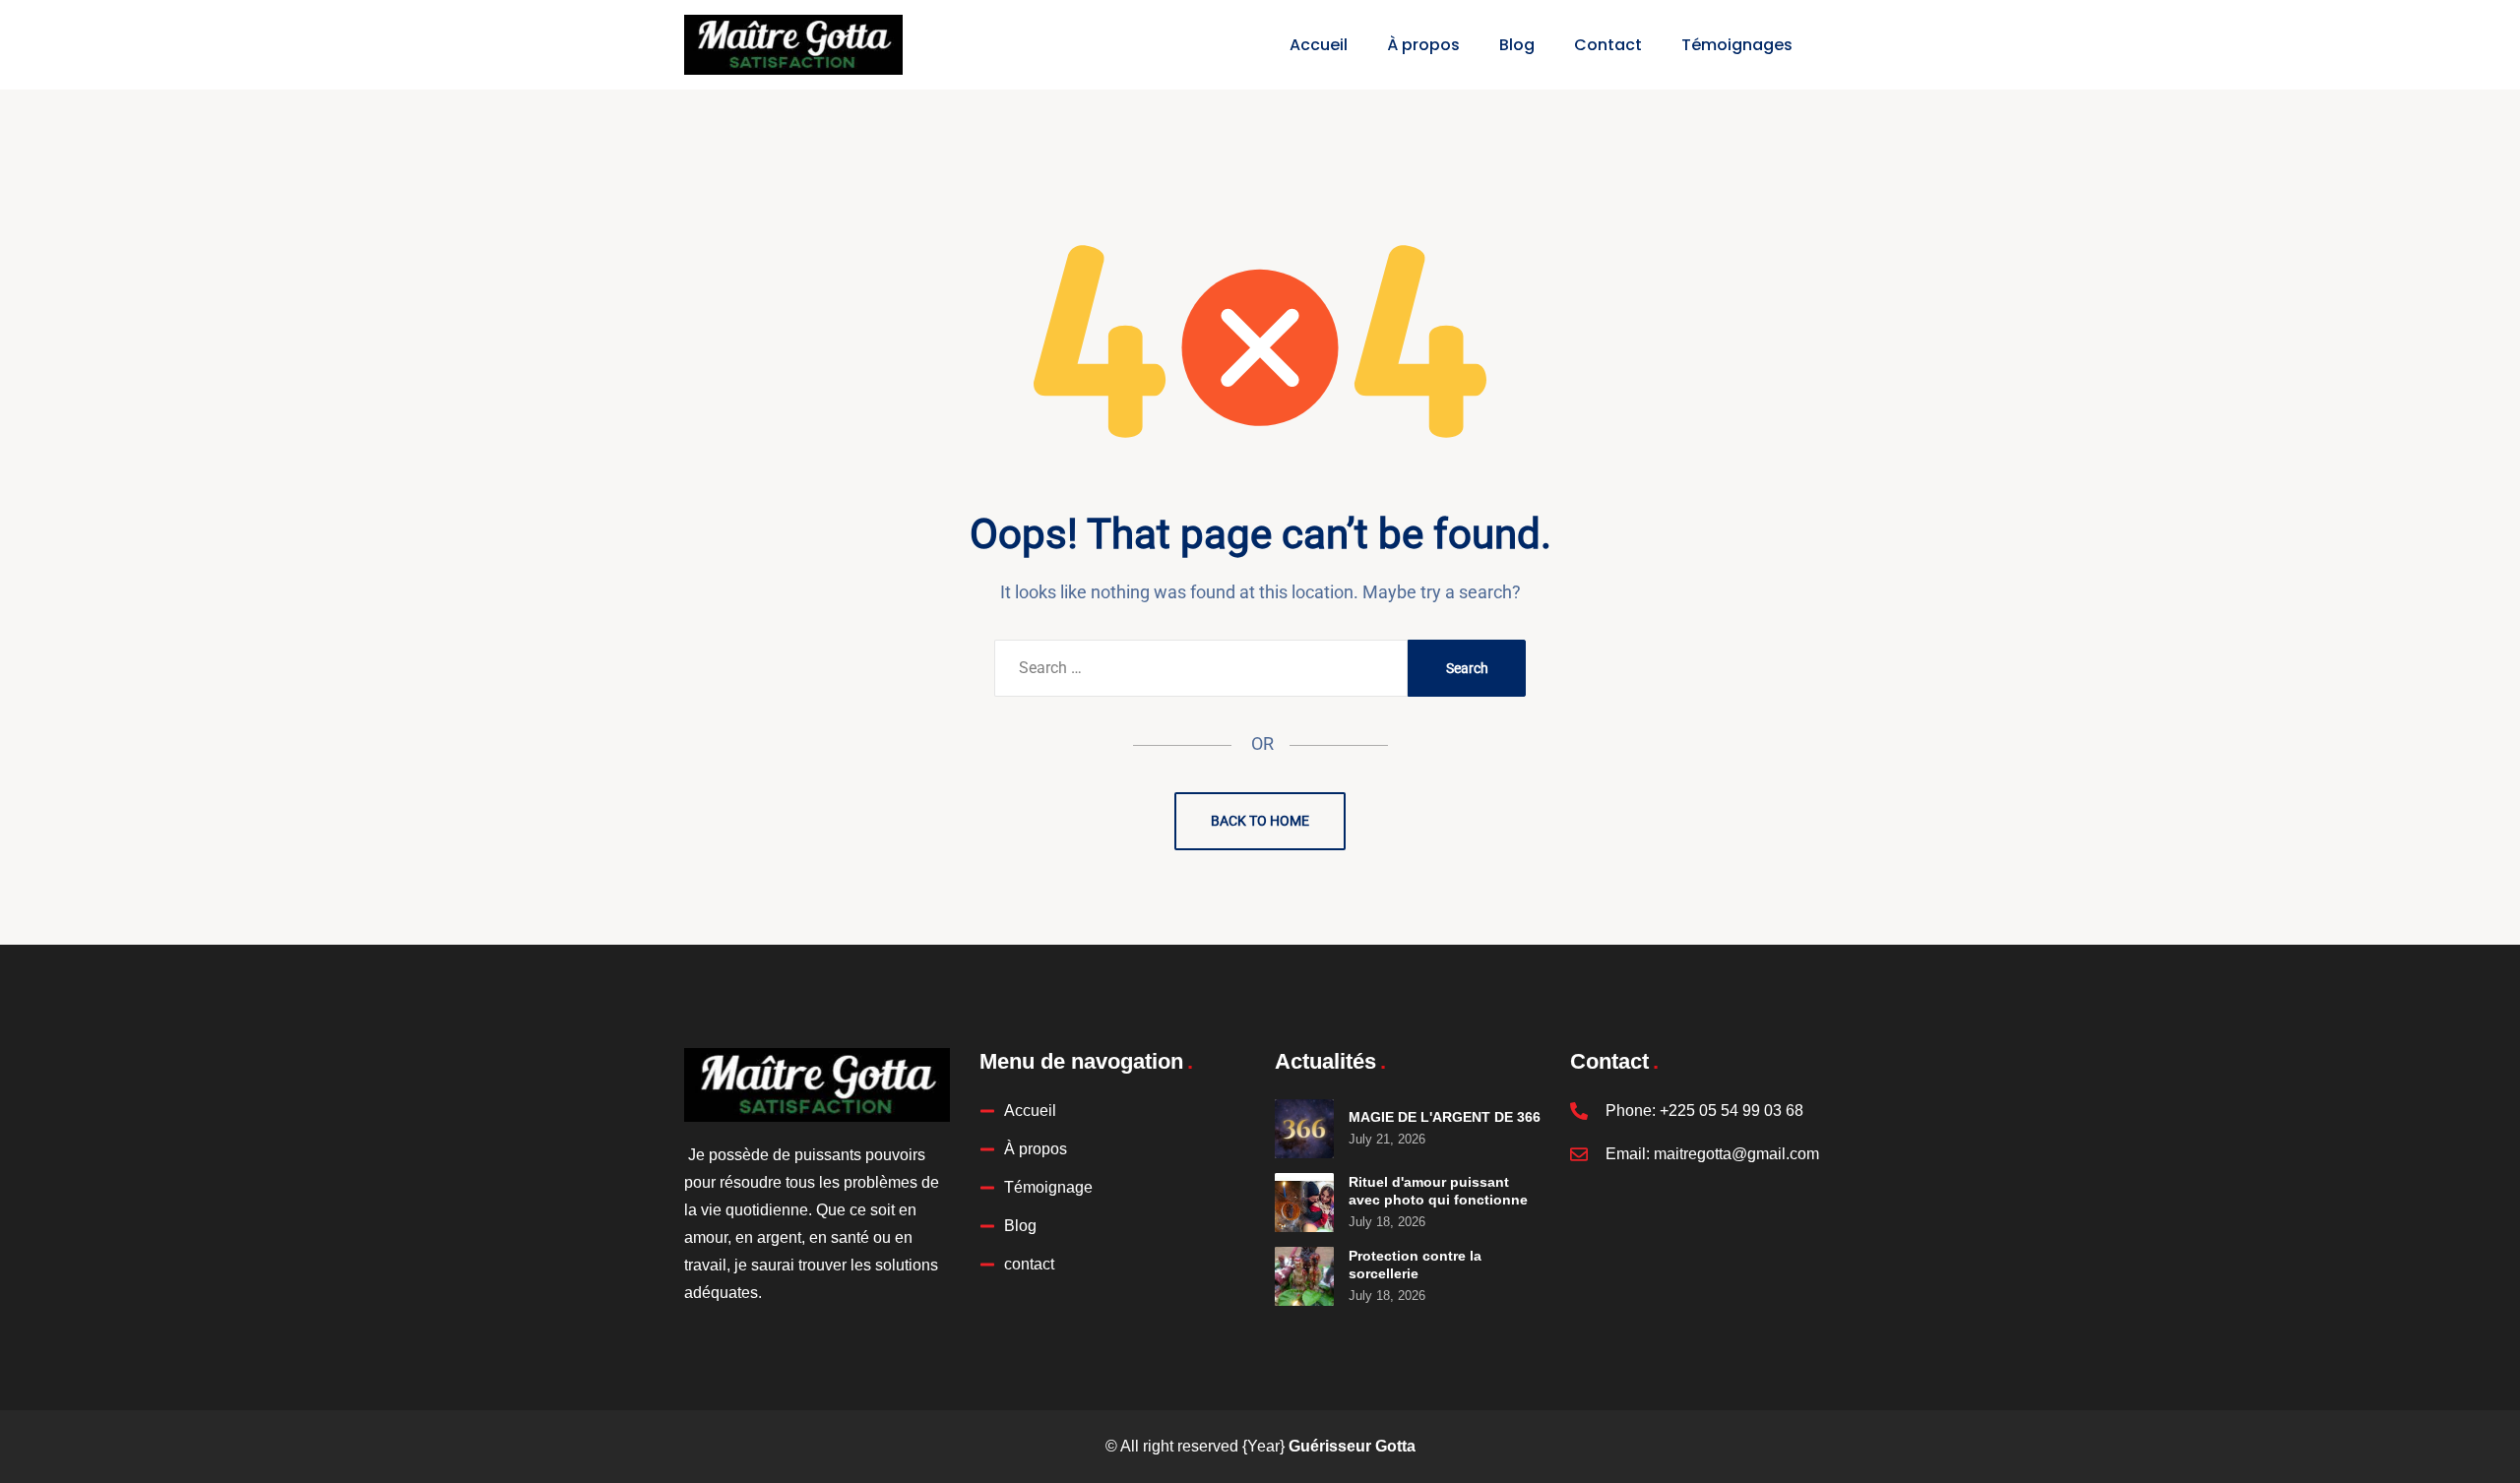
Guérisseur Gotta (1352, 1446)
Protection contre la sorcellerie (1415, 1265)
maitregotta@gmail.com (1736, 1154)
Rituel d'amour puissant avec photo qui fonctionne (1438, 1191)
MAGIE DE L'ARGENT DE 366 (1445, 1117)
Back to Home (1260, 821)
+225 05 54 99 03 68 (1732, 1111)
